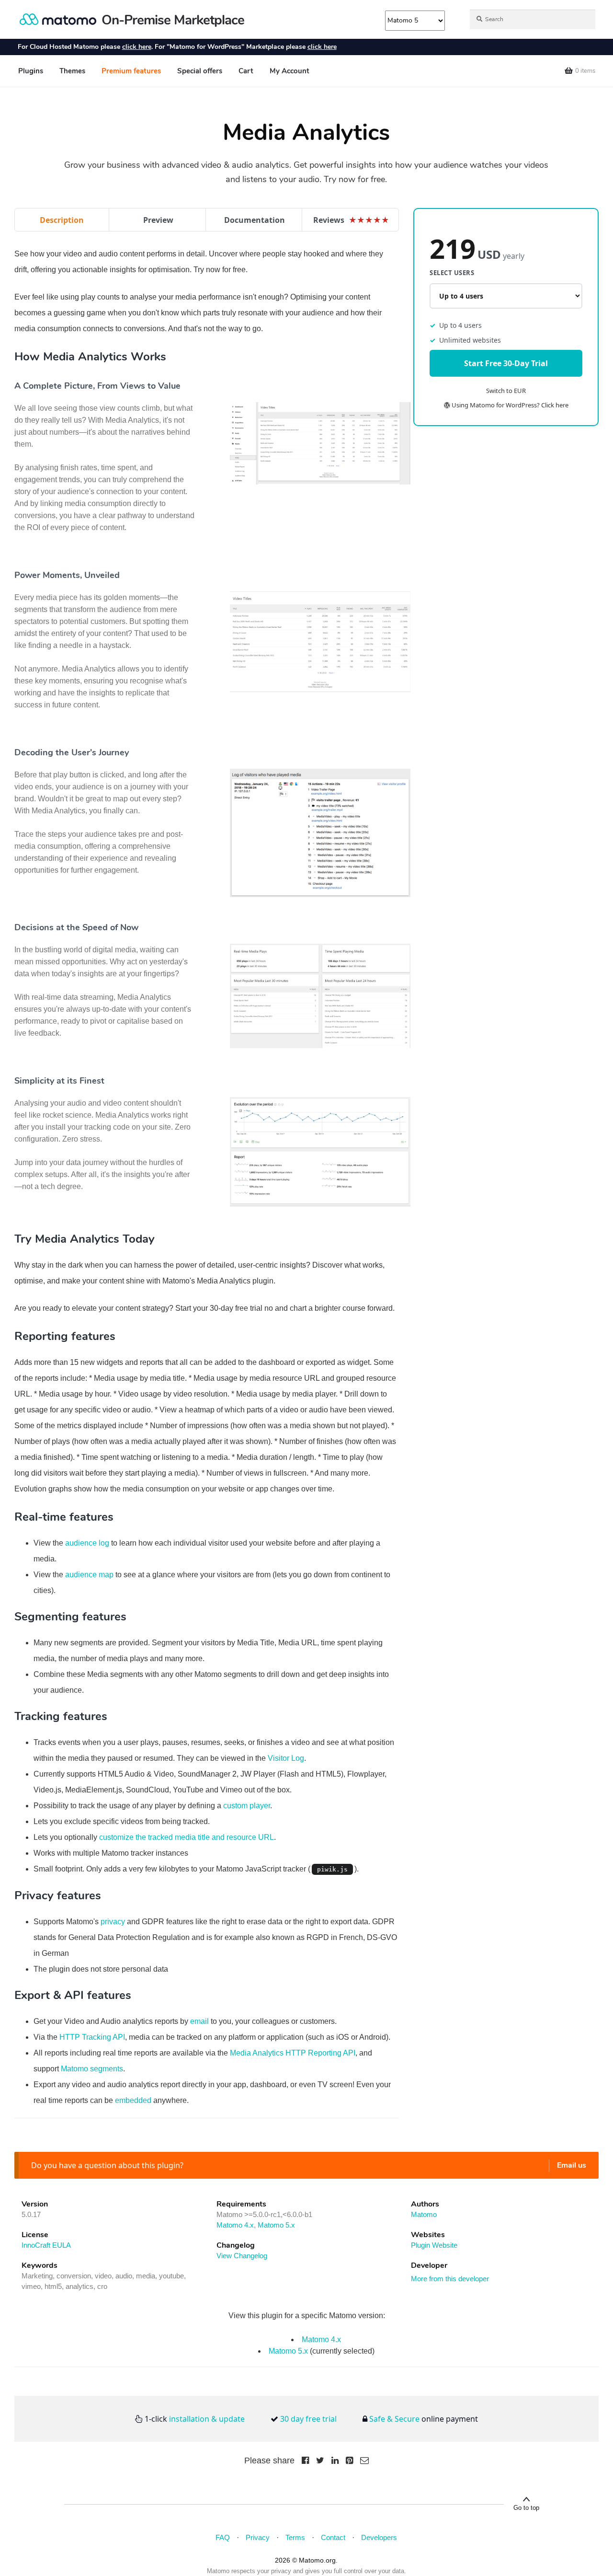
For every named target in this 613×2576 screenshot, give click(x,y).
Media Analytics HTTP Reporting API (293, 2053)
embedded (133, 2100)
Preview (158, 220)
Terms (295, 2537)
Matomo (424, 2214)
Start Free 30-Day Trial (506, 364)
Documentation (255, 220)
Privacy (258, 2537)
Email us (572, 2165)
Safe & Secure (394, 2419)
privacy (113, 1922)
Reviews (351, 220)
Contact (333, 2537)
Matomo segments (92, 2069)
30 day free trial (308, 2419)
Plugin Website (434, 2245)
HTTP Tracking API (92, 2037)
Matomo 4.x (235, 2225)
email (199, 2021)
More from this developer (450, 2279)
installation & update (207, 2419)
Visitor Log (286, 1758)
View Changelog (242, 2256)
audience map (89, 1575)
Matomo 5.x (276, 2225)
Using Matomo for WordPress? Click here (509, 405)
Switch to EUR (506, 391)
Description (62, 220)
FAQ (223, 2537)
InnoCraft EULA (46, 2245)
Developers (379, 2537)
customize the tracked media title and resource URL (187, 1837)
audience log (87, 1543)
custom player (247, 1806)
